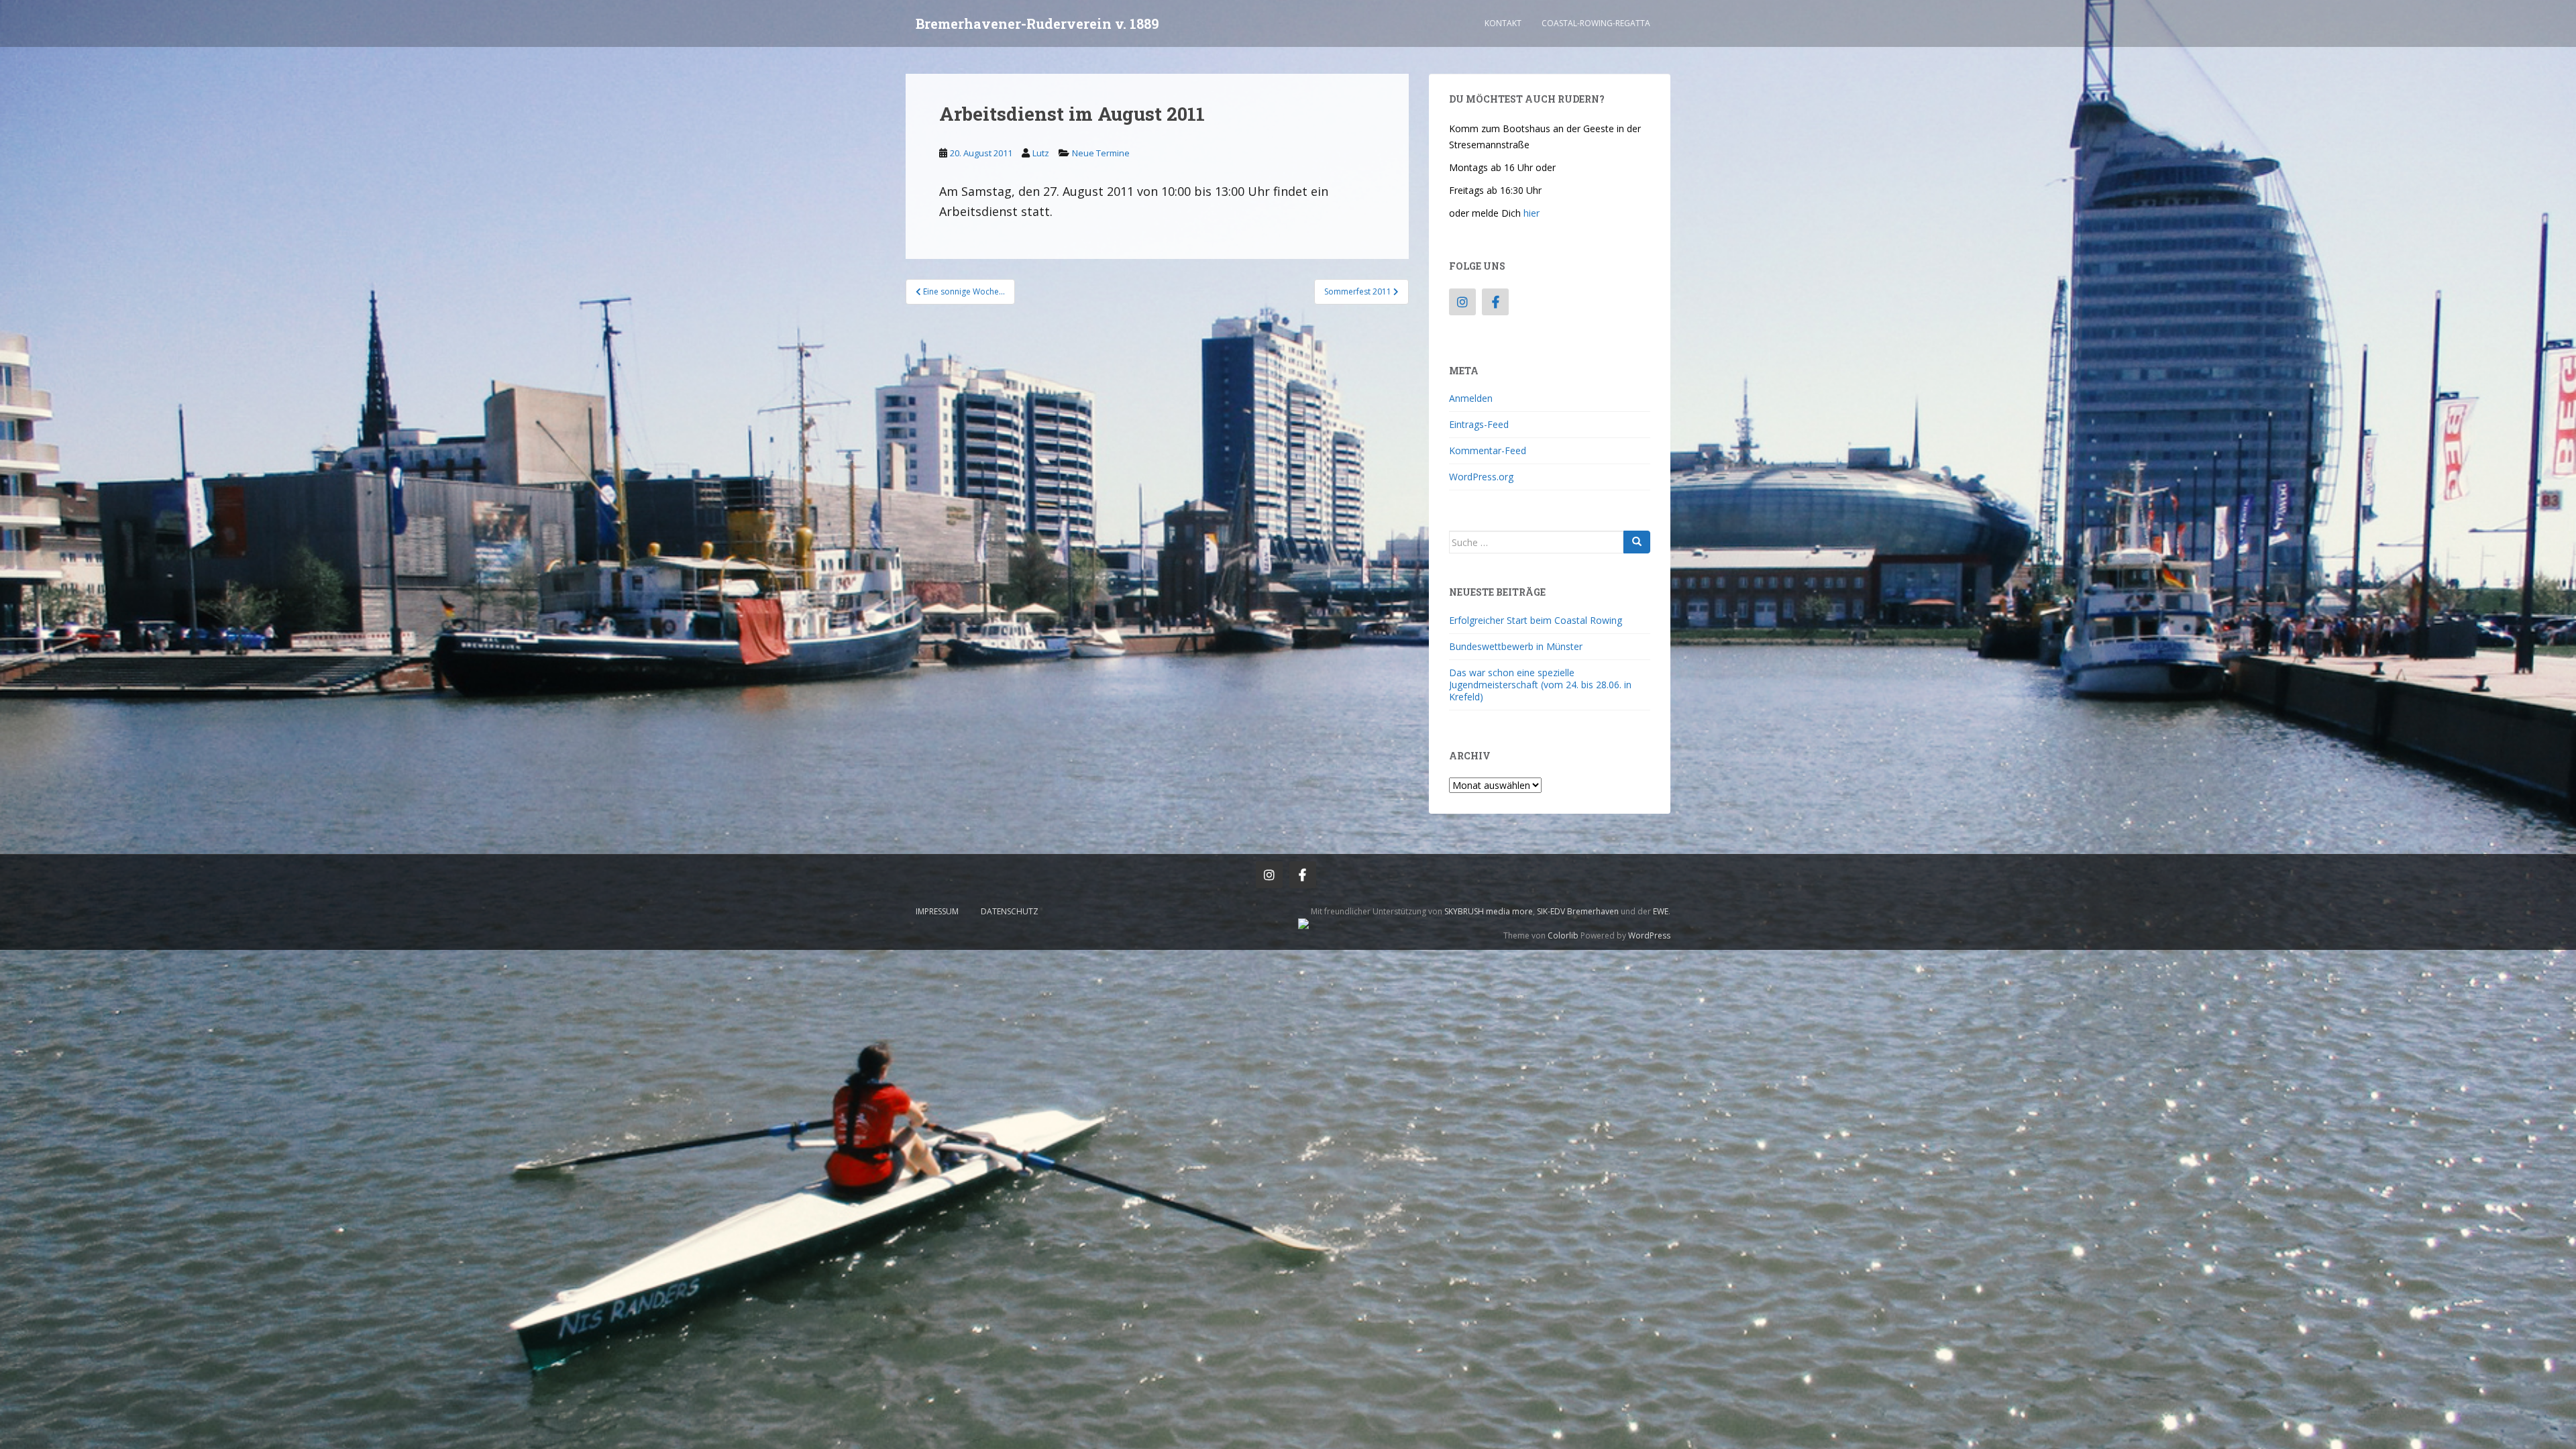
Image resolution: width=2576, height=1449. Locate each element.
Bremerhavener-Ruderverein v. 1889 (1037, 23)
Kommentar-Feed (1488, 450)
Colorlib (1563, 935)
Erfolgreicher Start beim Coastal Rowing (1536, 620)
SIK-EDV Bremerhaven (1578, 911)
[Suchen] (1637, 542)
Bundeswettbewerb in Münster (1516, 646)
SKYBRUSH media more (1489, 911)
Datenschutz (1010, 911)
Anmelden (1471, 398)
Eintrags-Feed (1479, 424)
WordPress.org (1481, 477)
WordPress (1649, 935)
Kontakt (1503, 23)
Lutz (1041, 153)
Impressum (937, 911)
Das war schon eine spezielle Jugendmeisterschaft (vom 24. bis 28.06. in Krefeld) (1540, 685)
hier (1532, 213)
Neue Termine (1101, 153)
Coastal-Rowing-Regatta (1596, 23)
